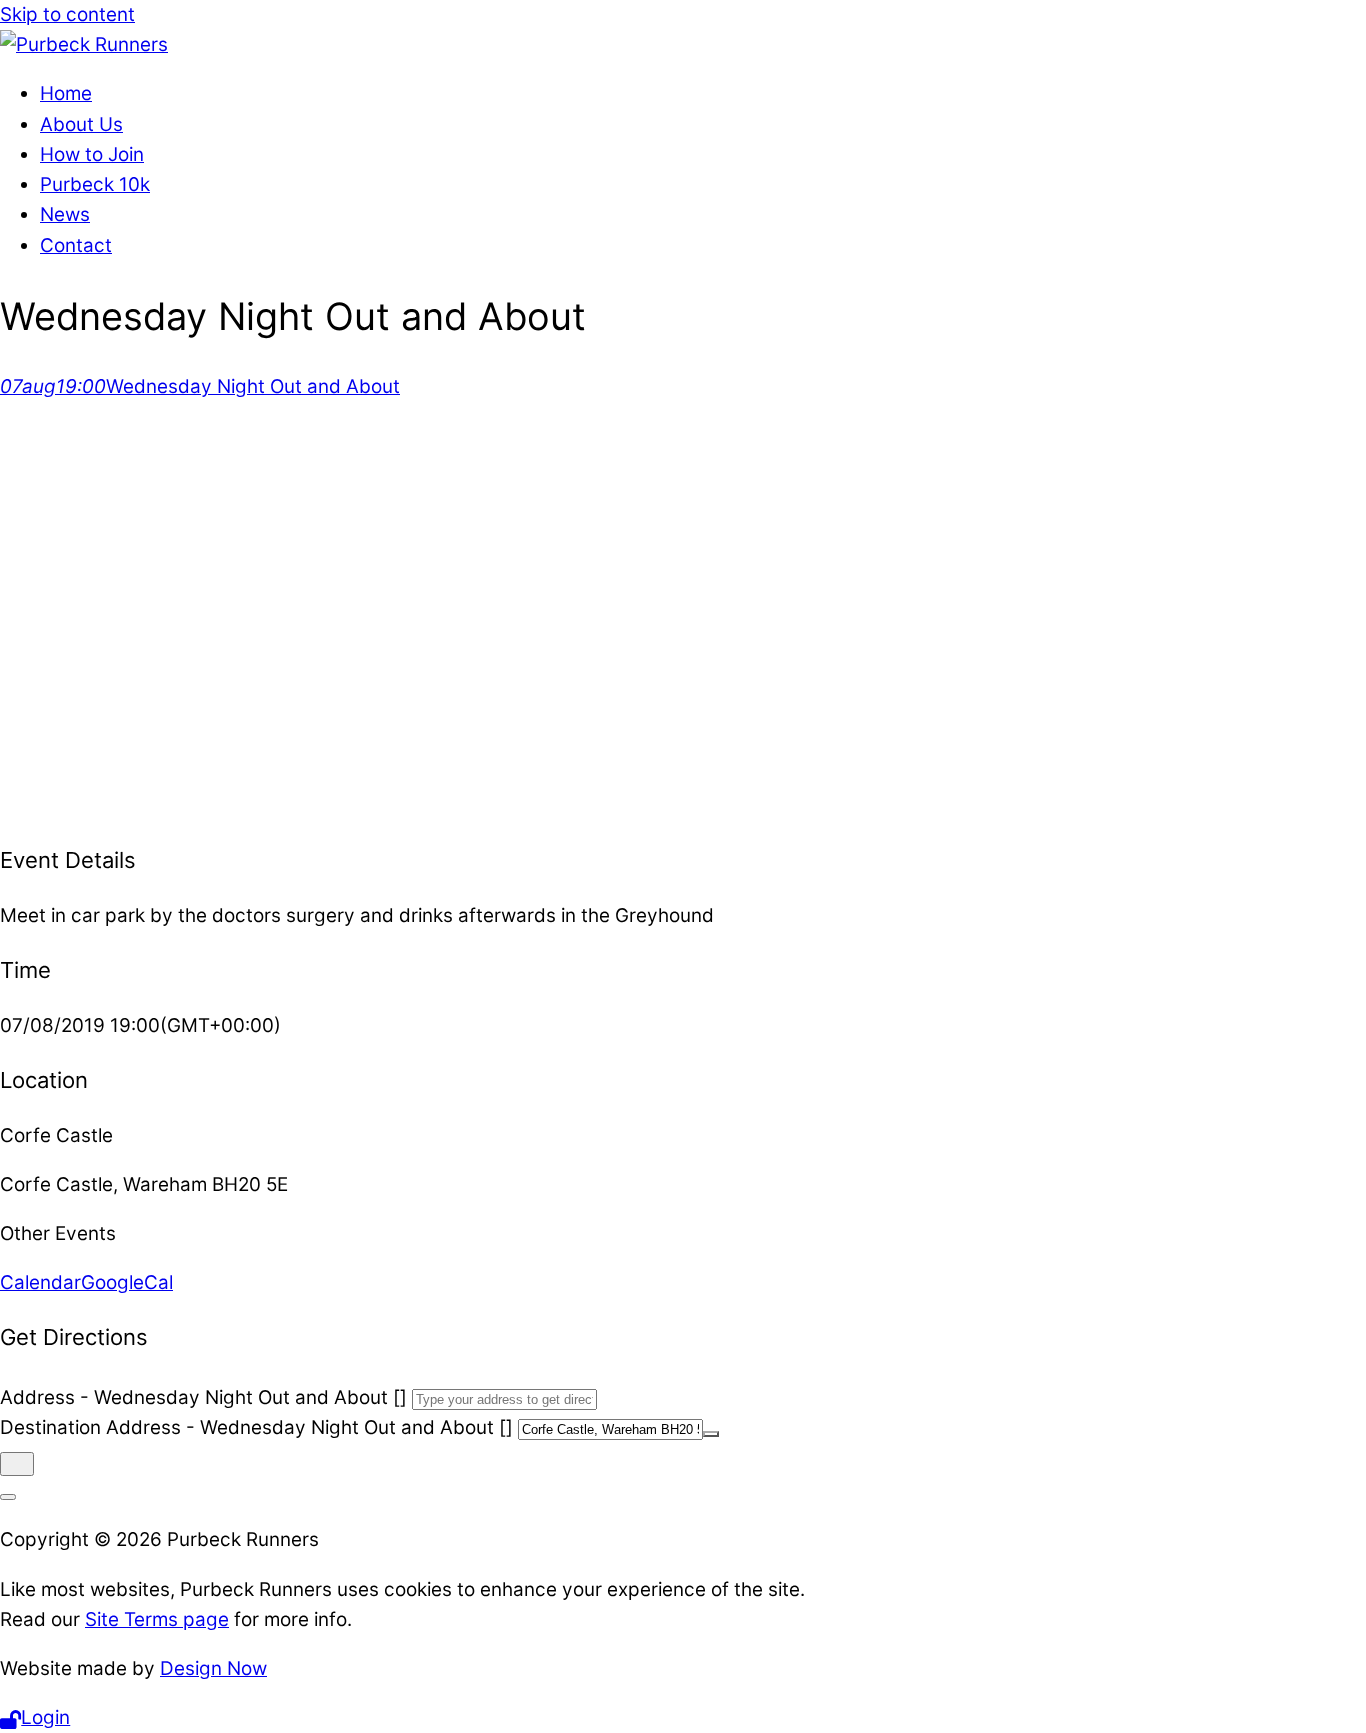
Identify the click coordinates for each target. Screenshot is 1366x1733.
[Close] (8, 1497)
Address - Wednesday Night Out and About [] (203, 1397)
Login (45, 1717)
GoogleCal (127, 1282)
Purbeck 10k (95, 184)
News (65, 214)
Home (66, 93)
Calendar (40, 1282)
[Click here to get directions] (17, 1464)
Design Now (213, 1668)
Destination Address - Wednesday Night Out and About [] (256, 1427)
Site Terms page (157, 1619)
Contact (76, 245)
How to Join (92, 154)
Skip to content (67, 14)
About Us (81, 124)
